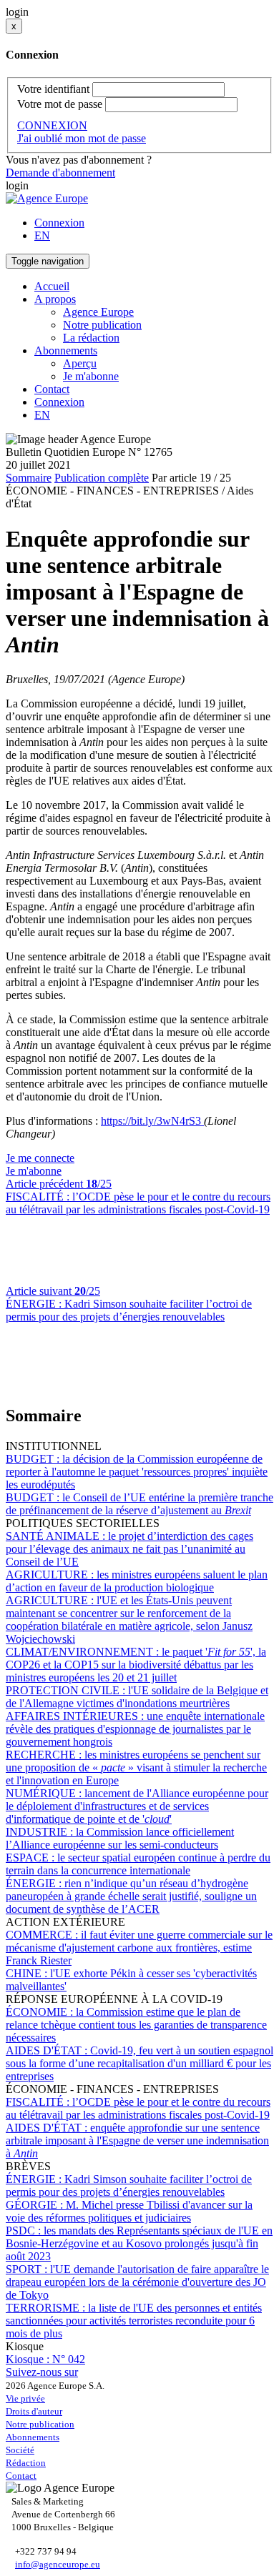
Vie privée (25, 2398)
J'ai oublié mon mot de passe (82, 138)
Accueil (52, 286)
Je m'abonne (91, 376)
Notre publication (102, 325)
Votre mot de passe (60, 104)
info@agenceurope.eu (58, 2564)
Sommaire (29, 478)
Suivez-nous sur (42, 2372)
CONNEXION (52, 125)
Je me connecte (40, 1158)
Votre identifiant (53, 89)
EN (42, 235)
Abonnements (33, 2437)
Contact (52, 389)
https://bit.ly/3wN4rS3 (152, 1121)
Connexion (59, 223)
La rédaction (91, 338)
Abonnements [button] (66, 350)
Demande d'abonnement (60, 173)
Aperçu (80, 363)
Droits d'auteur (34, 2411)
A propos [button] (55, 299)
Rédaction (26, 2463)
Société (20, 2450)
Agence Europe (98, 312)
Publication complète (102, 478)
